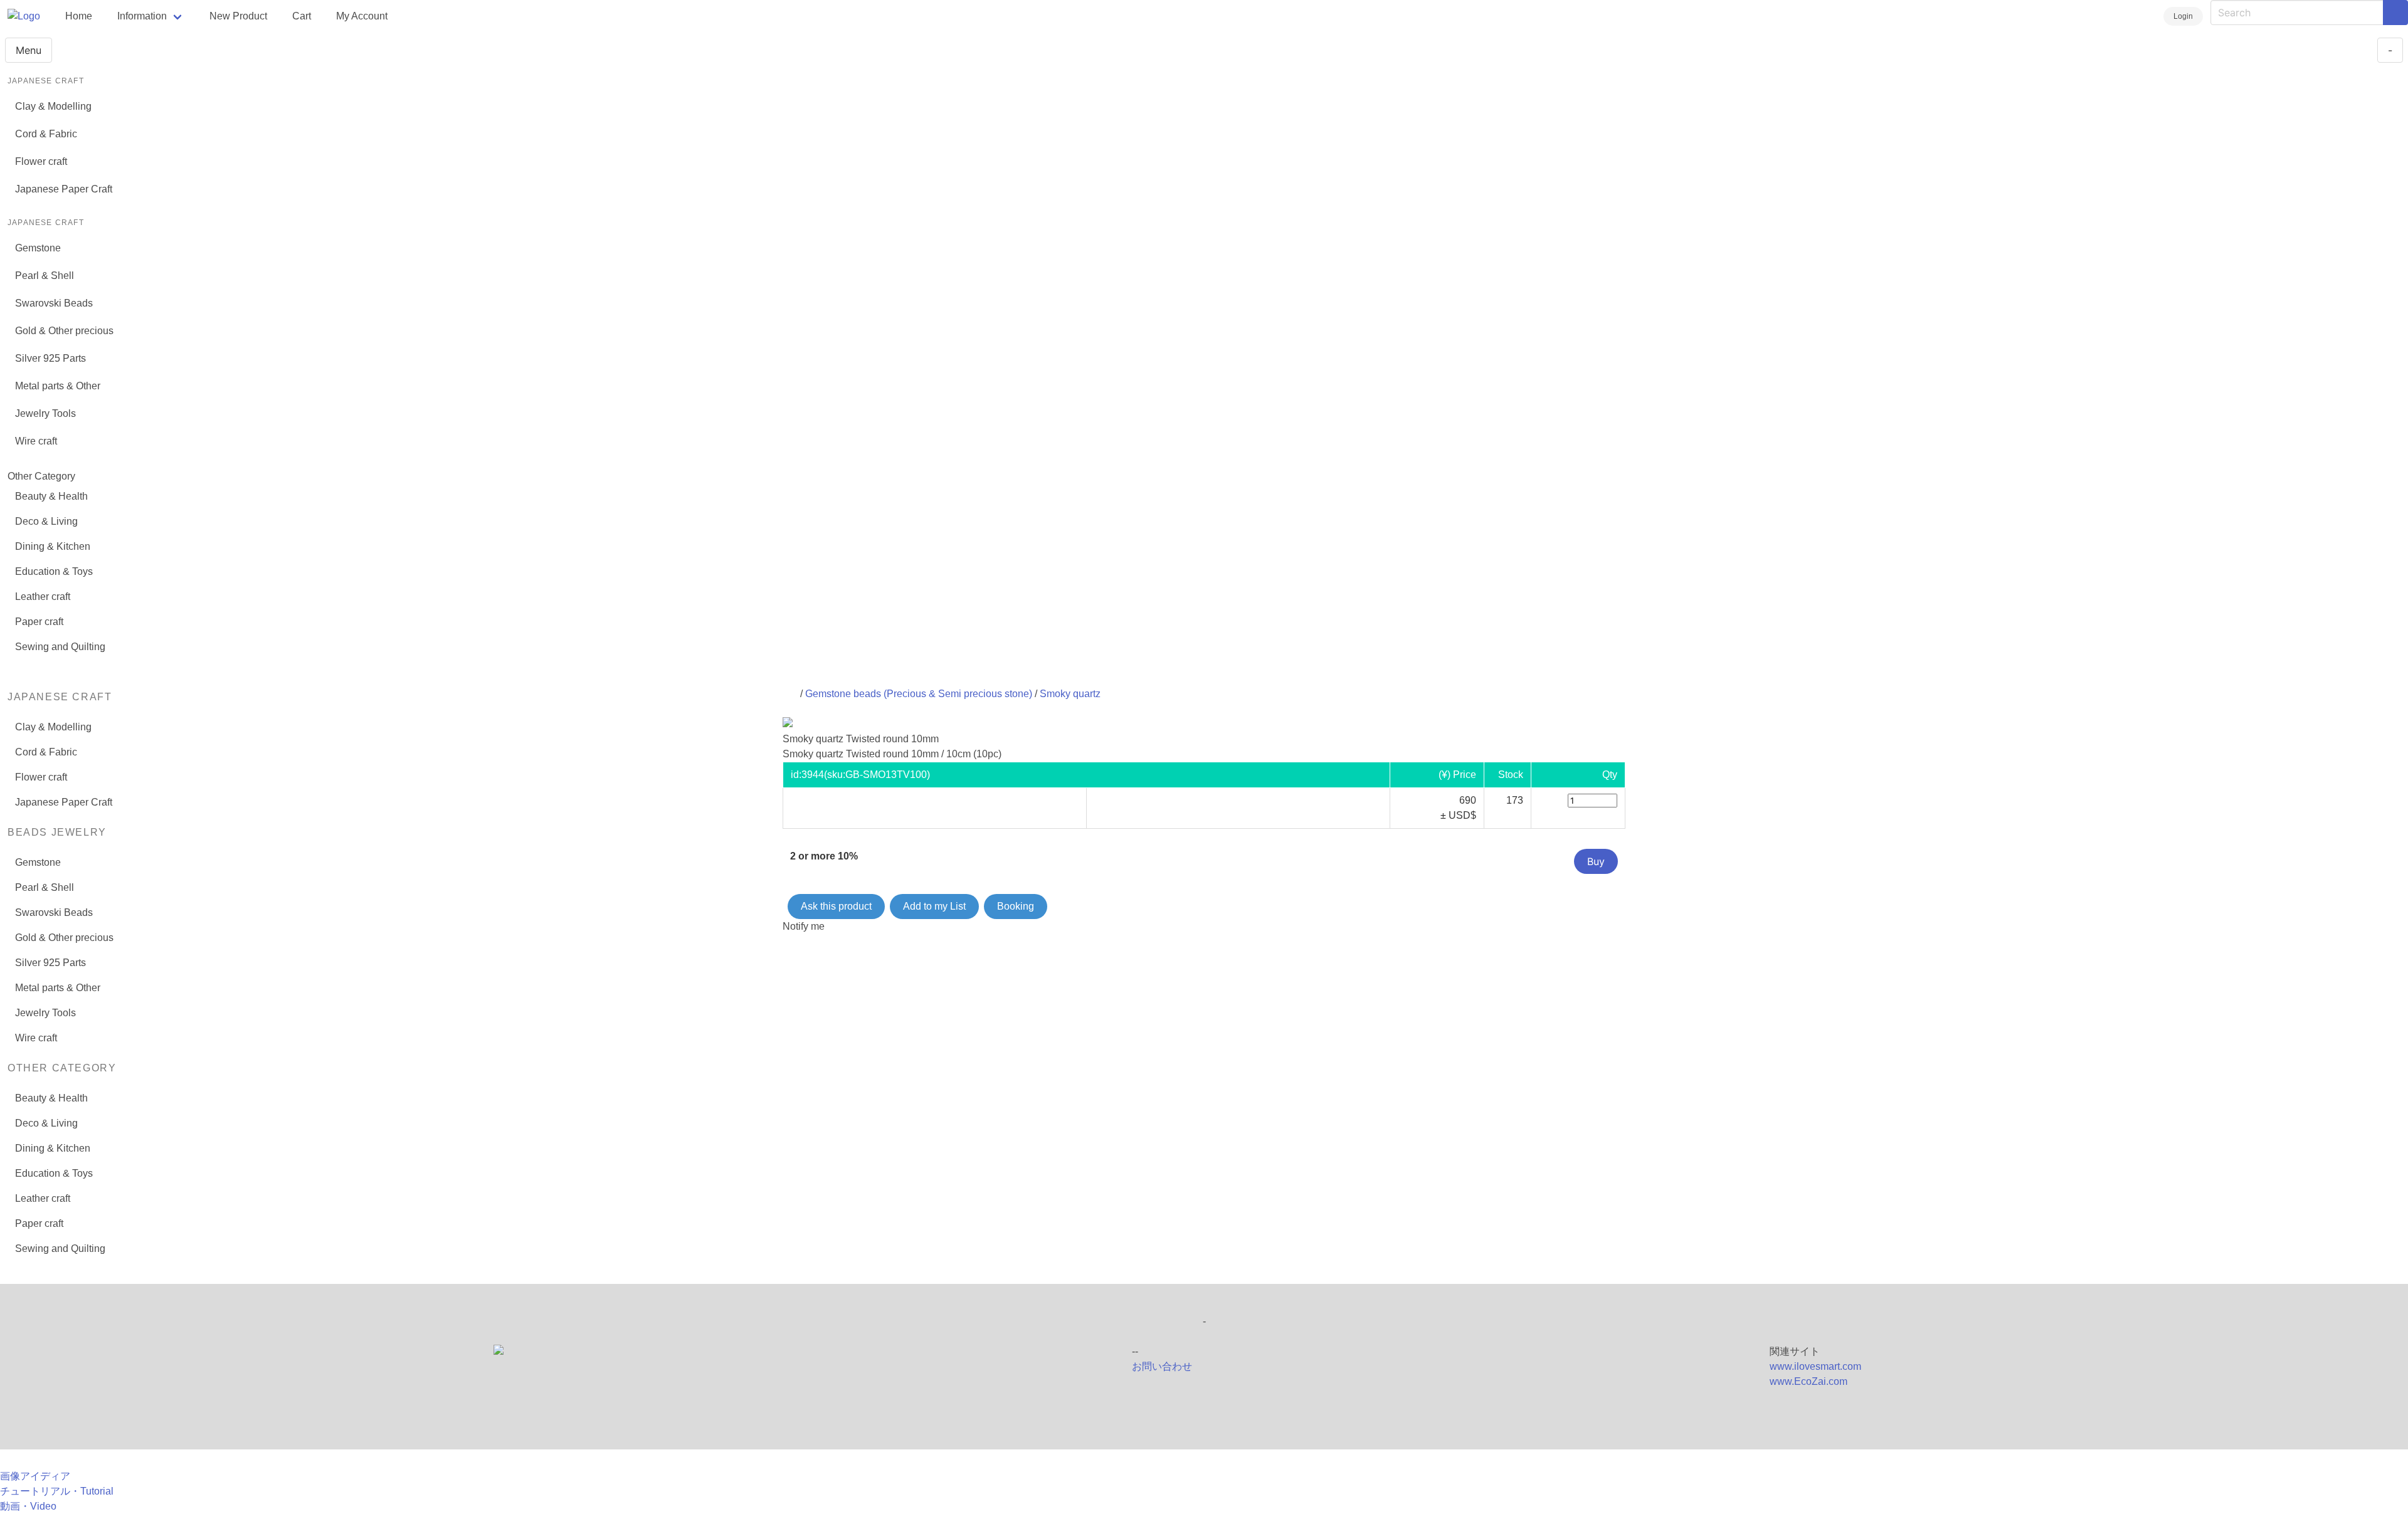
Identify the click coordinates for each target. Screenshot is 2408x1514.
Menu (29, 50)
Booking (1016, 906)
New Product (238, 16)
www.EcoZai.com (1809, 1381)
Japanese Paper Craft (64, 189)
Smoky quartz (1070, 694)
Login (2183, 16)
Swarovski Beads (54, 303)
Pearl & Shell (45, 276)
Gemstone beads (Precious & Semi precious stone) (919, 694)
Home (79, 16)
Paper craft (39, 622)
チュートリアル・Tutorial (57, 1491)
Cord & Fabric (46, 134)
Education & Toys (54, 571)
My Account (362, 16)
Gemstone (38, 248)
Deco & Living (46, 521)
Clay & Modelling (53, 106)
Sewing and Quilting (60, 647)
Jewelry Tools (45, 413)
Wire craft (36, 441)
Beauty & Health (51, 496)
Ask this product (836, 906)
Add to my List (934, 906)
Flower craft (41, 161)
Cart (302, 16)
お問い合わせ (1162, 1366)
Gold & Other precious (64, 331)
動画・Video (28, 1506)
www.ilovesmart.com (1815, 1366)
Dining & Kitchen (53, 546)
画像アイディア (35, 1476)
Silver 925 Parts (50, 358)
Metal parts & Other (58, 386)
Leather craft (43, 597)
